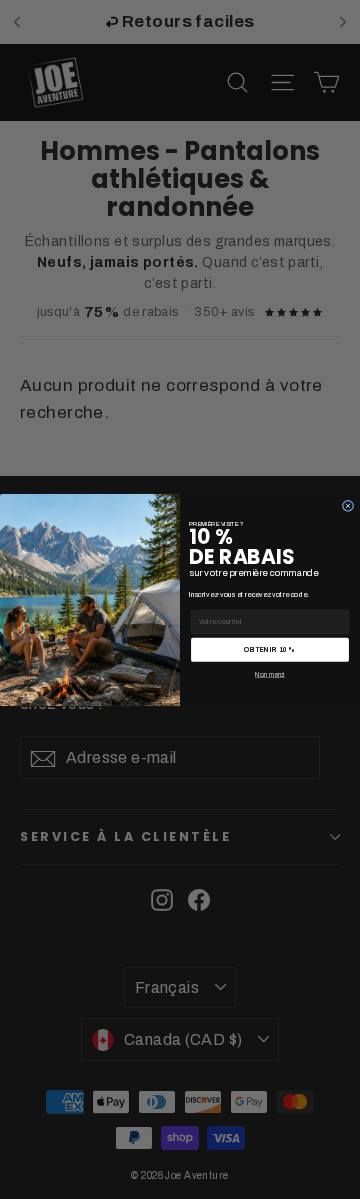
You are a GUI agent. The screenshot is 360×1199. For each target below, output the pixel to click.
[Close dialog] (347, 505)
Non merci (270, 673)
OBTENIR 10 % (270, 648)
